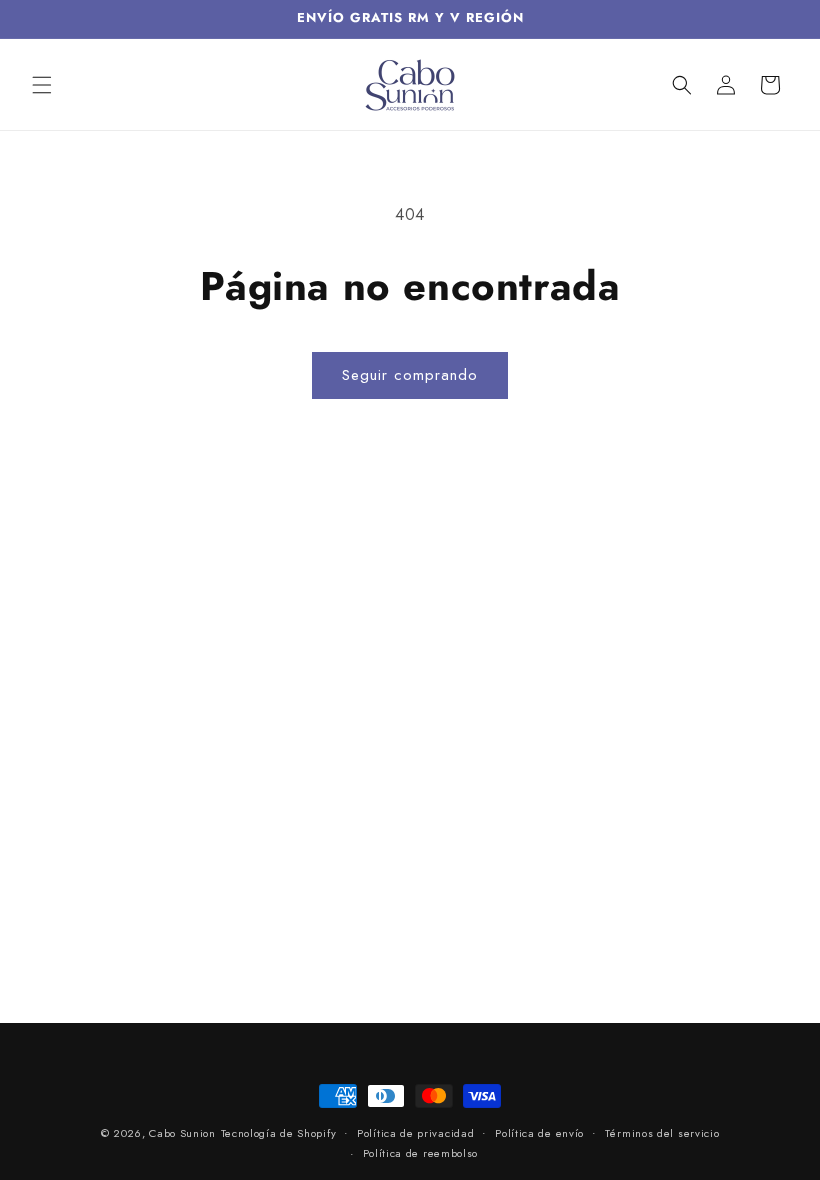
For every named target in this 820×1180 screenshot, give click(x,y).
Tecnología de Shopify (279, 1133)
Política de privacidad (415, 1133)
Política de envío (539, 1133)
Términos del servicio (662, 1133)
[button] (42, 85)
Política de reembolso (421, 1153)
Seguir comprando (410, 375)
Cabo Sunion (182, 1133)
